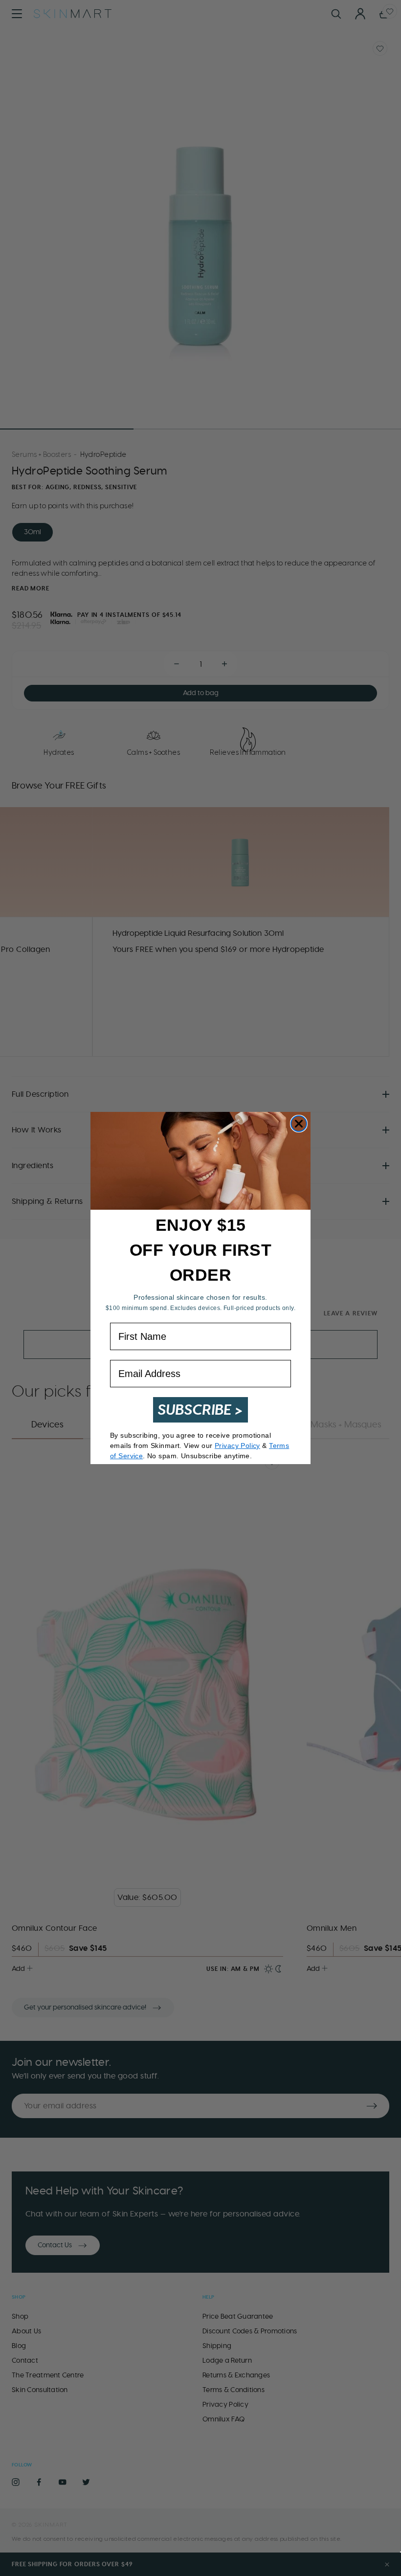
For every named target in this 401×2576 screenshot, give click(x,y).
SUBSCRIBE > (200, 1410)
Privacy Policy (237, 1446)
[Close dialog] (299, 1124)
